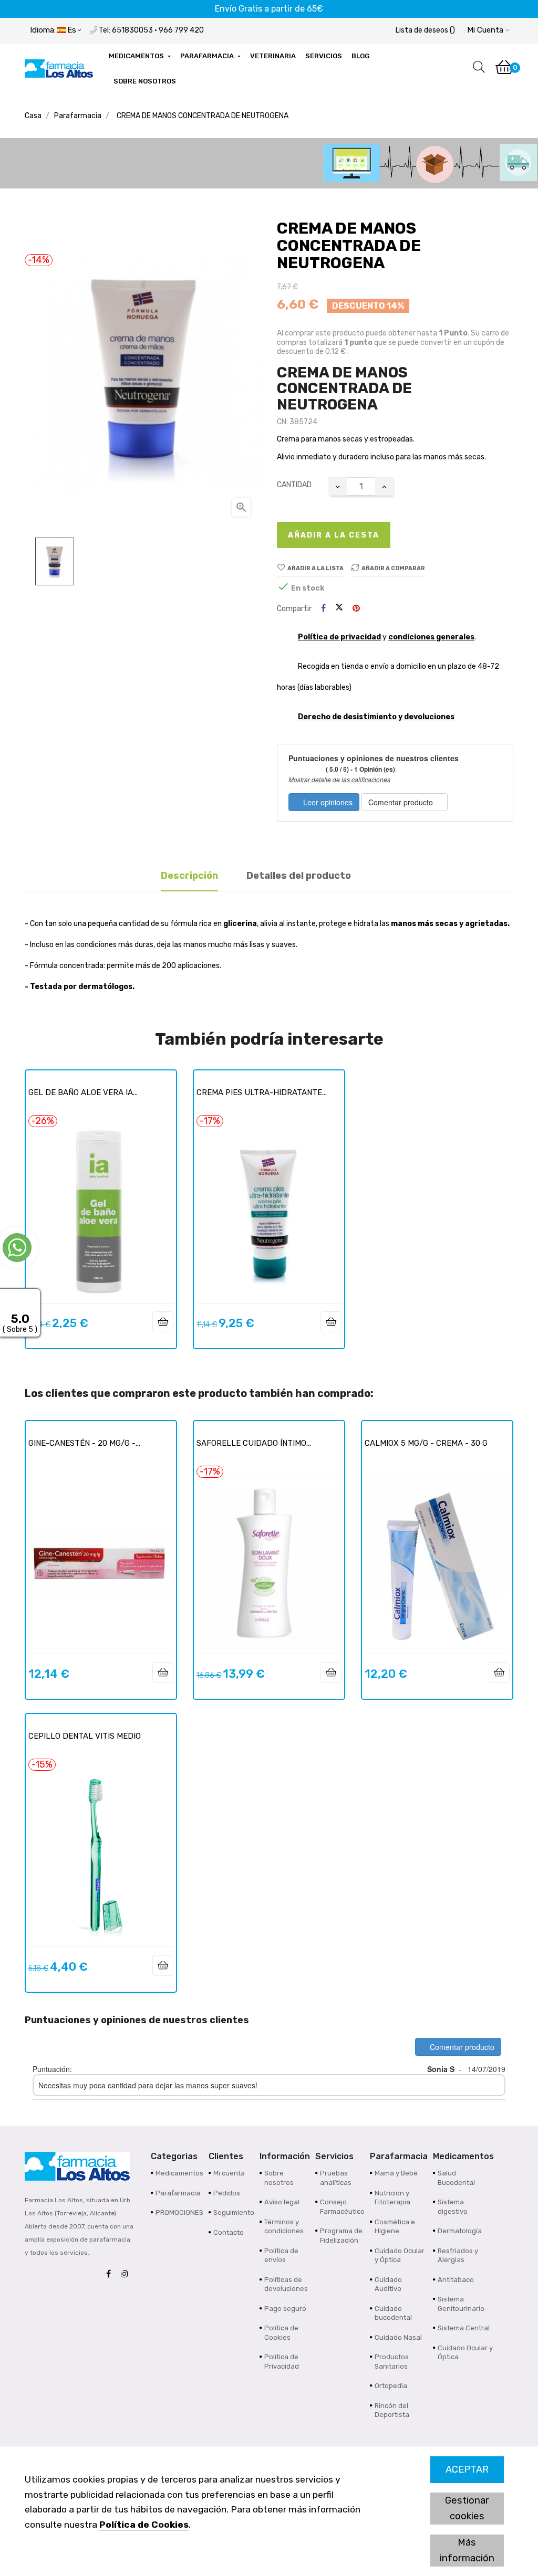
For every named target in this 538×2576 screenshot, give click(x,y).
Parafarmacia (178, 2193)
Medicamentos (179, 2173)
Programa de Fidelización (341, 2236)
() (425, 30)
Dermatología (460, 2231)
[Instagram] (127, 2274)
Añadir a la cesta (334, 535)
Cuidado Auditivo (388, 2284)
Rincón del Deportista (392, 2410)
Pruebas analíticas (336, 2178)
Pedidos (227, 2193)
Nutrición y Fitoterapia (392, 2198)
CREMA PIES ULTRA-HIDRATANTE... (262, 1092)
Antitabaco (456, 2280)
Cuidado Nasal (398, 2337)
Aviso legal (282, 2202)
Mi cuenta (229, 2173)
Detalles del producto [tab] (299, 876)
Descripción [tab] (189, 876)
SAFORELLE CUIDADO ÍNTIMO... (254, 1443)
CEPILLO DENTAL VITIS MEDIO (85, 1736)
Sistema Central (464, 2328)
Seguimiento (234, 2212)
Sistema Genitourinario (461, 2304)
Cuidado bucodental (393, 2313)
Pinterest (356, 609)
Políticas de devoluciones (286, 2284)
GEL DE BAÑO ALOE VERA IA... (83, 1092)
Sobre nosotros (279, 2178)
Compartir (323, 609)
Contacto (229, 2232)
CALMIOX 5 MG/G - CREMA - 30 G (426, 1443)
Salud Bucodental (456, 2178)
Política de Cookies (144, 2525)
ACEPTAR (467, 2469)
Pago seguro (285, 2309)
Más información (467, 2550)
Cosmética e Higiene (395, 2227)
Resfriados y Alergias (458, 2256)
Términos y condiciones (284, 2227)
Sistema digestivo (453, 2207)
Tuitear (339, 608)
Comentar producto (402, 802)
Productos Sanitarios (392, 2362)
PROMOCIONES (179, 2212)
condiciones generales (431, 637)
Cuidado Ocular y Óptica (400, 2256)
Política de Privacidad (282, 2362)
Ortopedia (391, 2386)
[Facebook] (111, 2274)
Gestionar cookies (467, 2508)
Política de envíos (281, 2256)
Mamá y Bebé (396, 2173)
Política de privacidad (339, 637)
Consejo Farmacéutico (342, 2207)
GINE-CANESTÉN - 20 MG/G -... (84, 1443)
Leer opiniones (327, 802)
